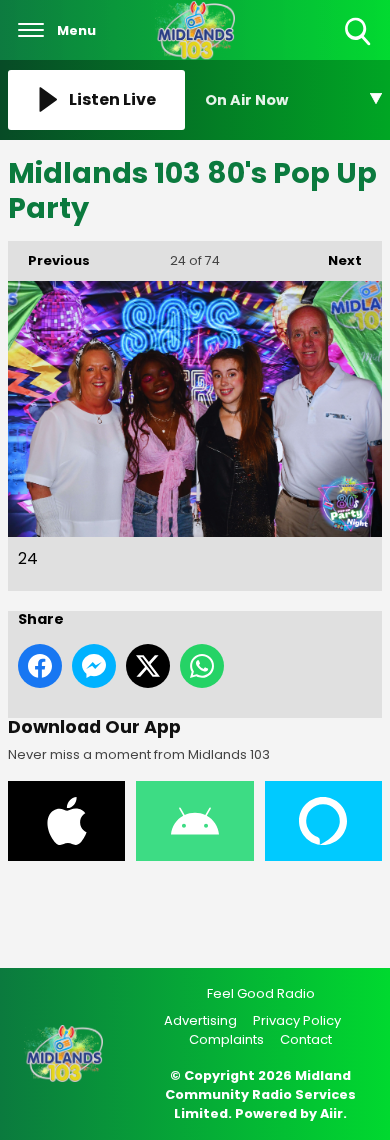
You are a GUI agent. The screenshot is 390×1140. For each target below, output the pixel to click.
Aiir (331, 1113)
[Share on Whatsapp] (202, 666)
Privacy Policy (297, 1020)
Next (335, 260)
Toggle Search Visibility (359, 46)
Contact (306, 1039)
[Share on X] (148, 666)
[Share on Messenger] (94, 666)
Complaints (226, 1039)
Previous (49, 260)
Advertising (200, 1020)
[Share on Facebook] (40, 666)
